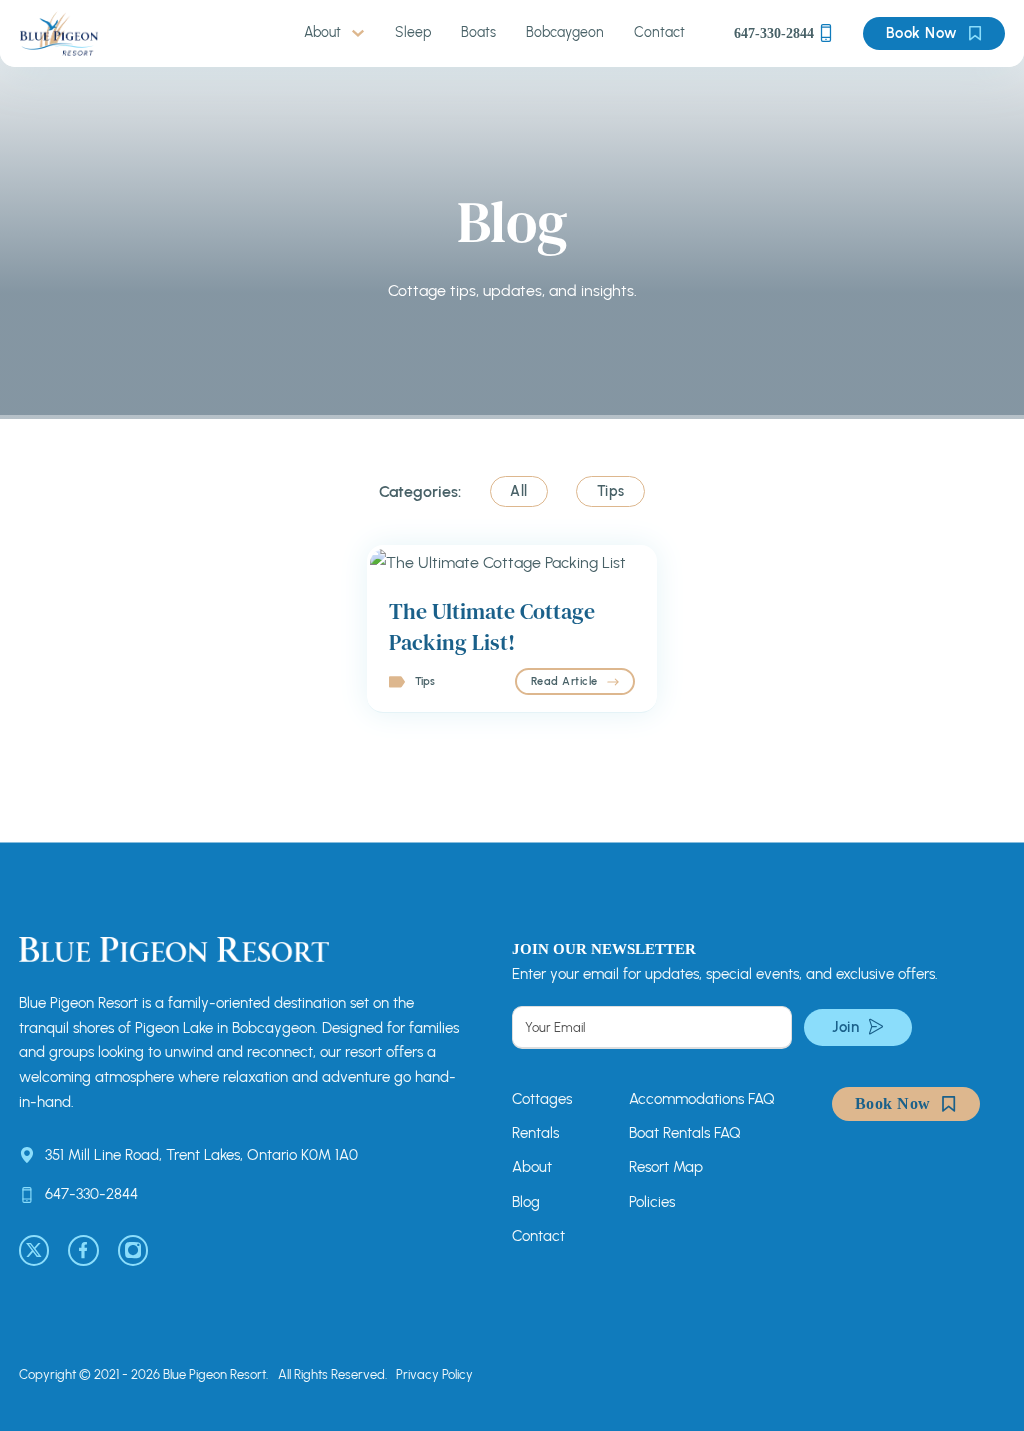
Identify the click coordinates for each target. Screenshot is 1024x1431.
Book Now (922, 33)
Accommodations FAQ (702, 1099)
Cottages (542, 1099)
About (322, 32)
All (519, 491)
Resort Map (666, 1167)
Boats (478, 32)
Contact (659, 32)
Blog (526, 1202)
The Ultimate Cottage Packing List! (492, 626)
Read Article (564, 681)
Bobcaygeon (565, 32)
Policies (652, 1202)
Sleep (413, 32)
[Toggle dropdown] (358, 33)
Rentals (535, 1133)
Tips (425, 681)
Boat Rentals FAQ (685, 1133)
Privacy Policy (434, 1374)
